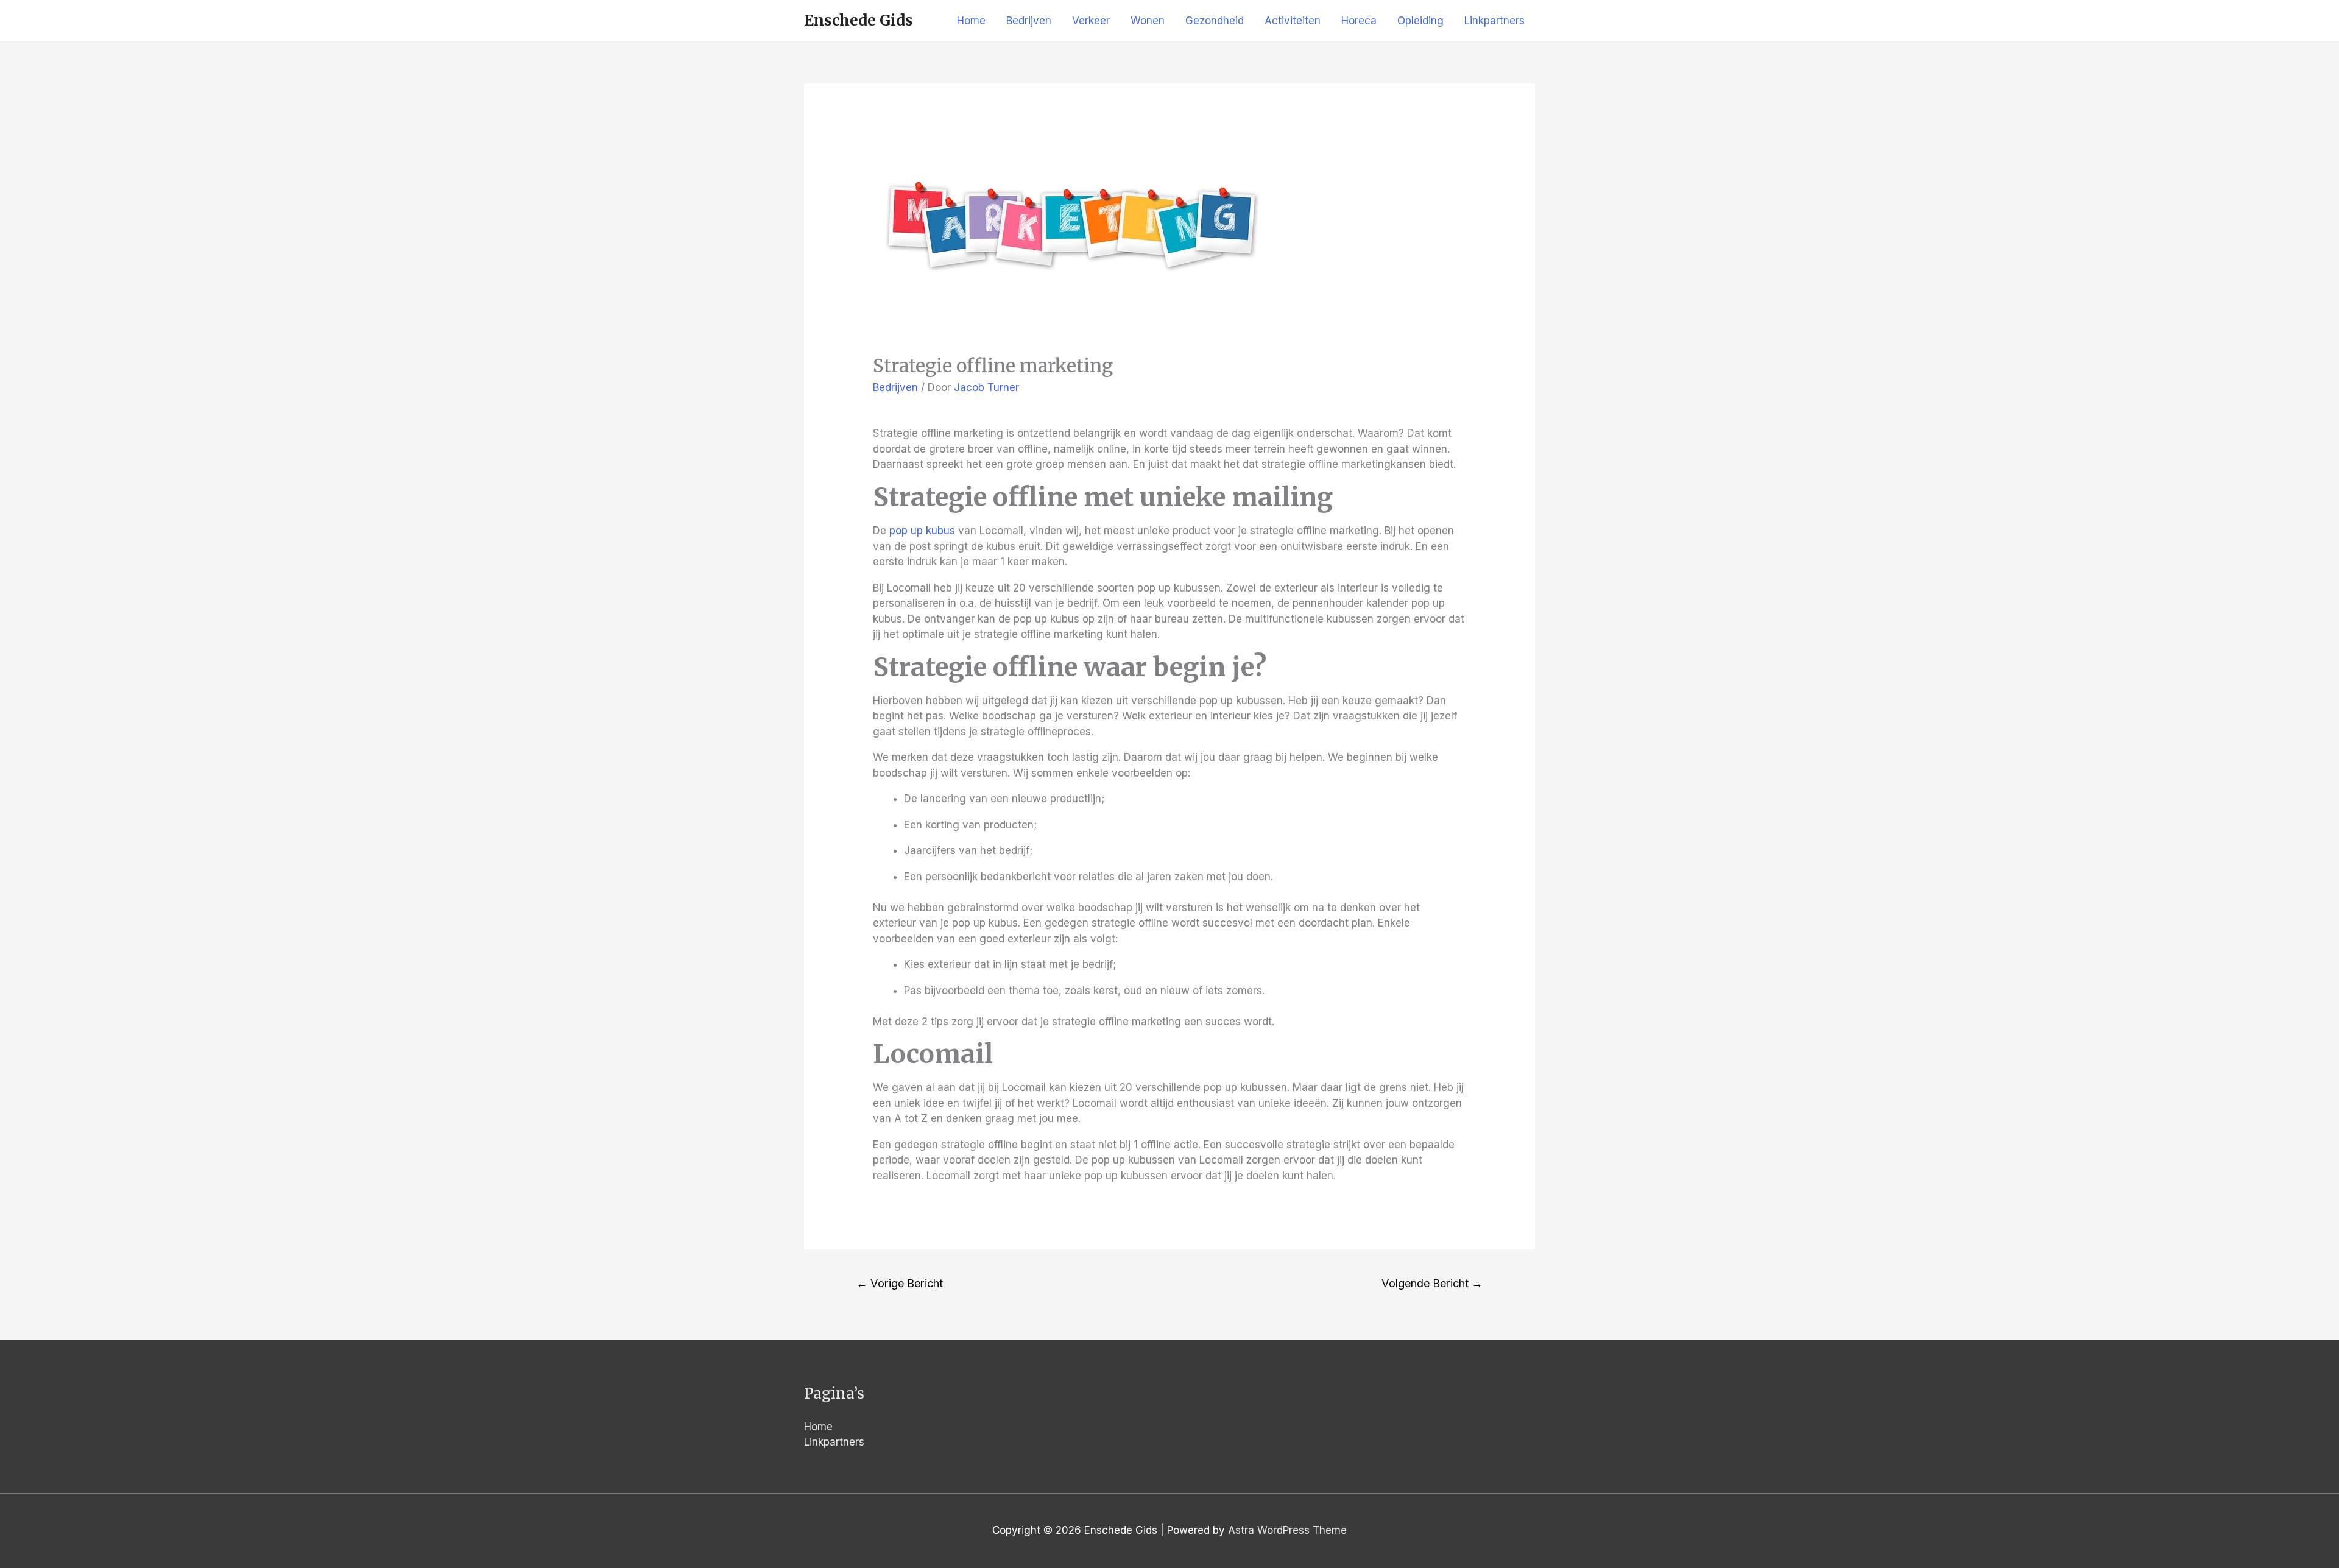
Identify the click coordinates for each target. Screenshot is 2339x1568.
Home (971, 21)
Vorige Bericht (900, 1283)
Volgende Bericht (1432, 1283)
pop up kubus (922, 531)
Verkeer (1091, 21)
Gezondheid (1215, 21)
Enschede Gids (859, 20)
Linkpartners (1494, 21)
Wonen (1148, 21)
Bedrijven (1029, 21)
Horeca (1359, 21)
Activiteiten (1293, 21)
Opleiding (1420, 21)
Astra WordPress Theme (1287, 1530)
